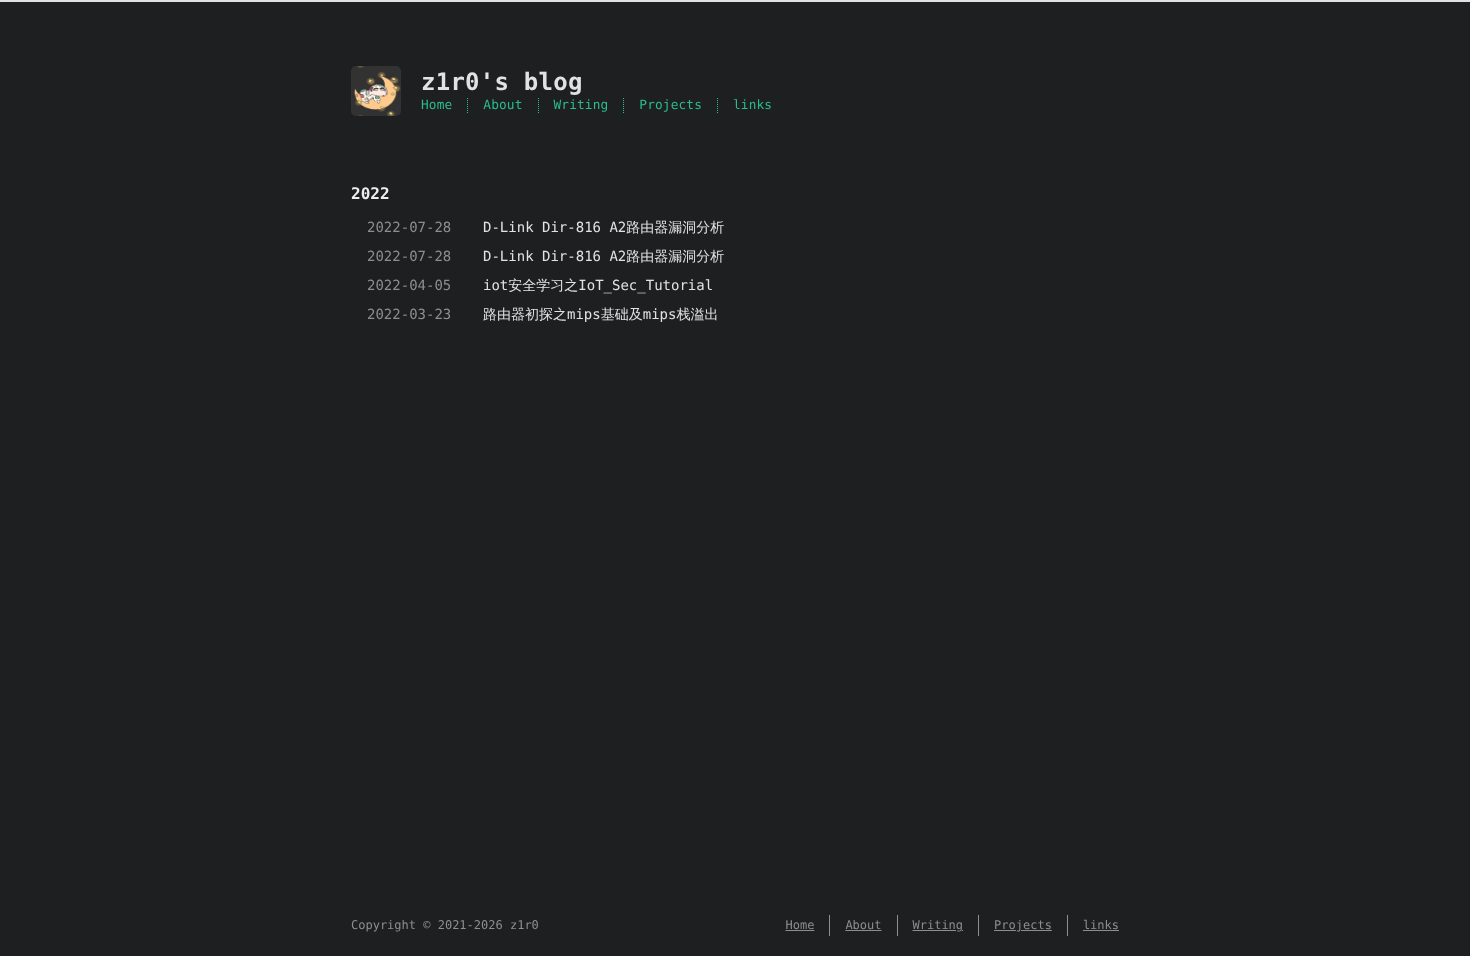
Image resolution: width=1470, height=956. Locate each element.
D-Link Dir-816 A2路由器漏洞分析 (603, 228)
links (752, 105)
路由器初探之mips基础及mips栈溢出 (600, 315)
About (502, 105)
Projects (670, 105)
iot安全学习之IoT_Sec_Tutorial (598, 286)
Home (436, 105)
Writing (581, 105)
